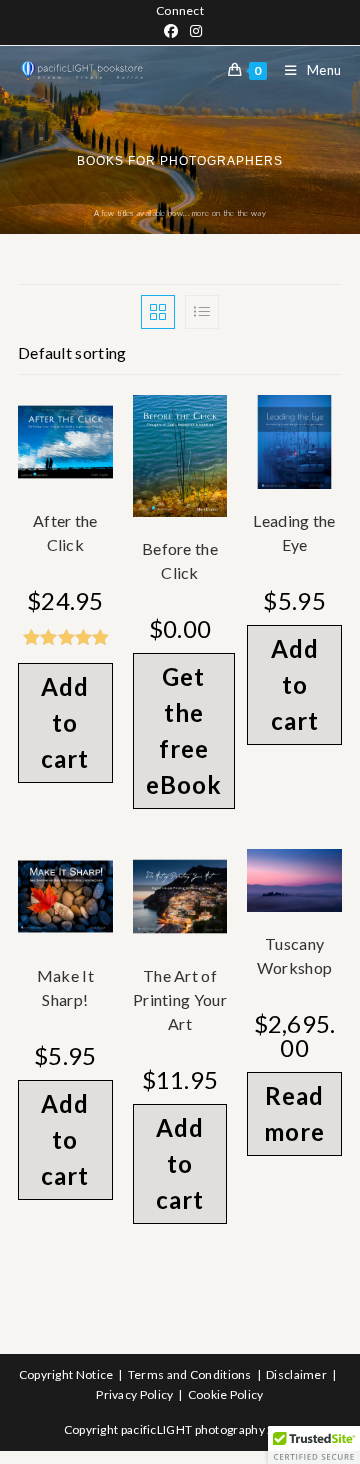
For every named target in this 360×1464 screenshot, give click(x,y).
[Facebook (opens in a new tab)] (171, 31)
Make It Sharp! (65, 987)
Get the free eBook (184, 730)
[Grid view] (158, 312)
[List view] (202, 312)
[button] (314, 1445)
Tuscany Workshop (294, 955)
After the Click (65, 532)
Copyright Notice (66, 1374)
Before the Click (180, 560)
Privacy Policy (134, 1394)
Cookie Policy (226, 1394)
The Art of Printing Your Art (180, 999)
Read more (294, 1113)
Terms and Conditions (190, 1374)
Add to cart (65, 722)
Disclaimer (296, 1374)
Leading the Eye (294, 532)
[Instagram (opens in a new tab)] (193, 31)
